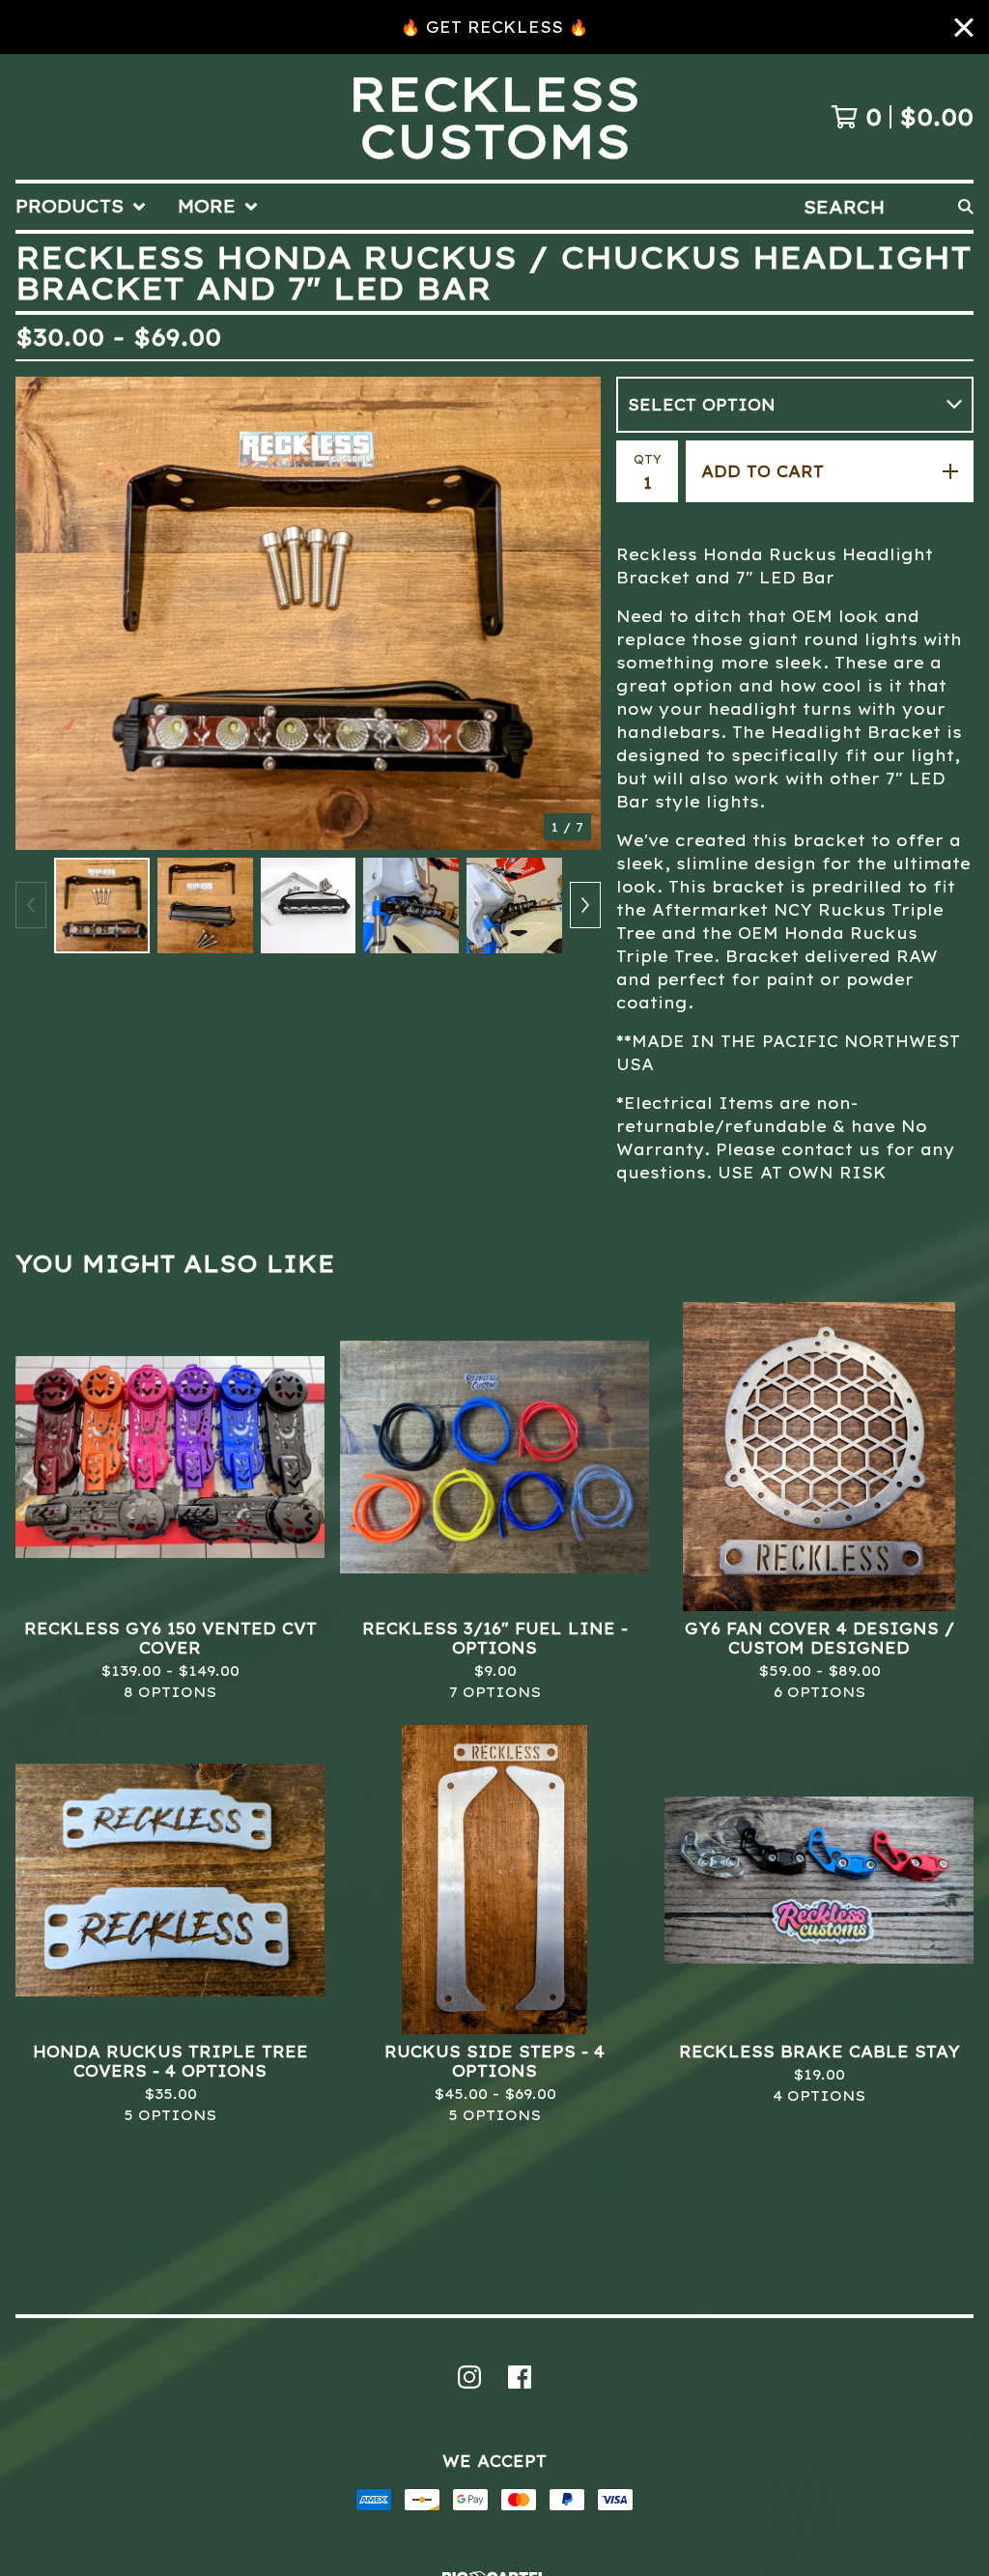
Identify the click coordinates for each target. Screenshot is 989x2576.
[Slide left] (31, 905)
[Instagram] (469, 2377)
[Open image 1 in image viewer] (308, 613)
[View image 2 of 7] (205, 906)
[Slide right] (585, 905)
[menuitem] (81, 207)
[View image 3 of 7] (309, 906)
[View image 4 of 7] (411, 906)
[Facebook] (520, 2377)
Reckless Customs (494, 117)
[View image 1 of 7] (102, 906)
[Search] (966, 207)
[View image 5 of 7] (514, 906)
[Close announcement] (964, 28)
